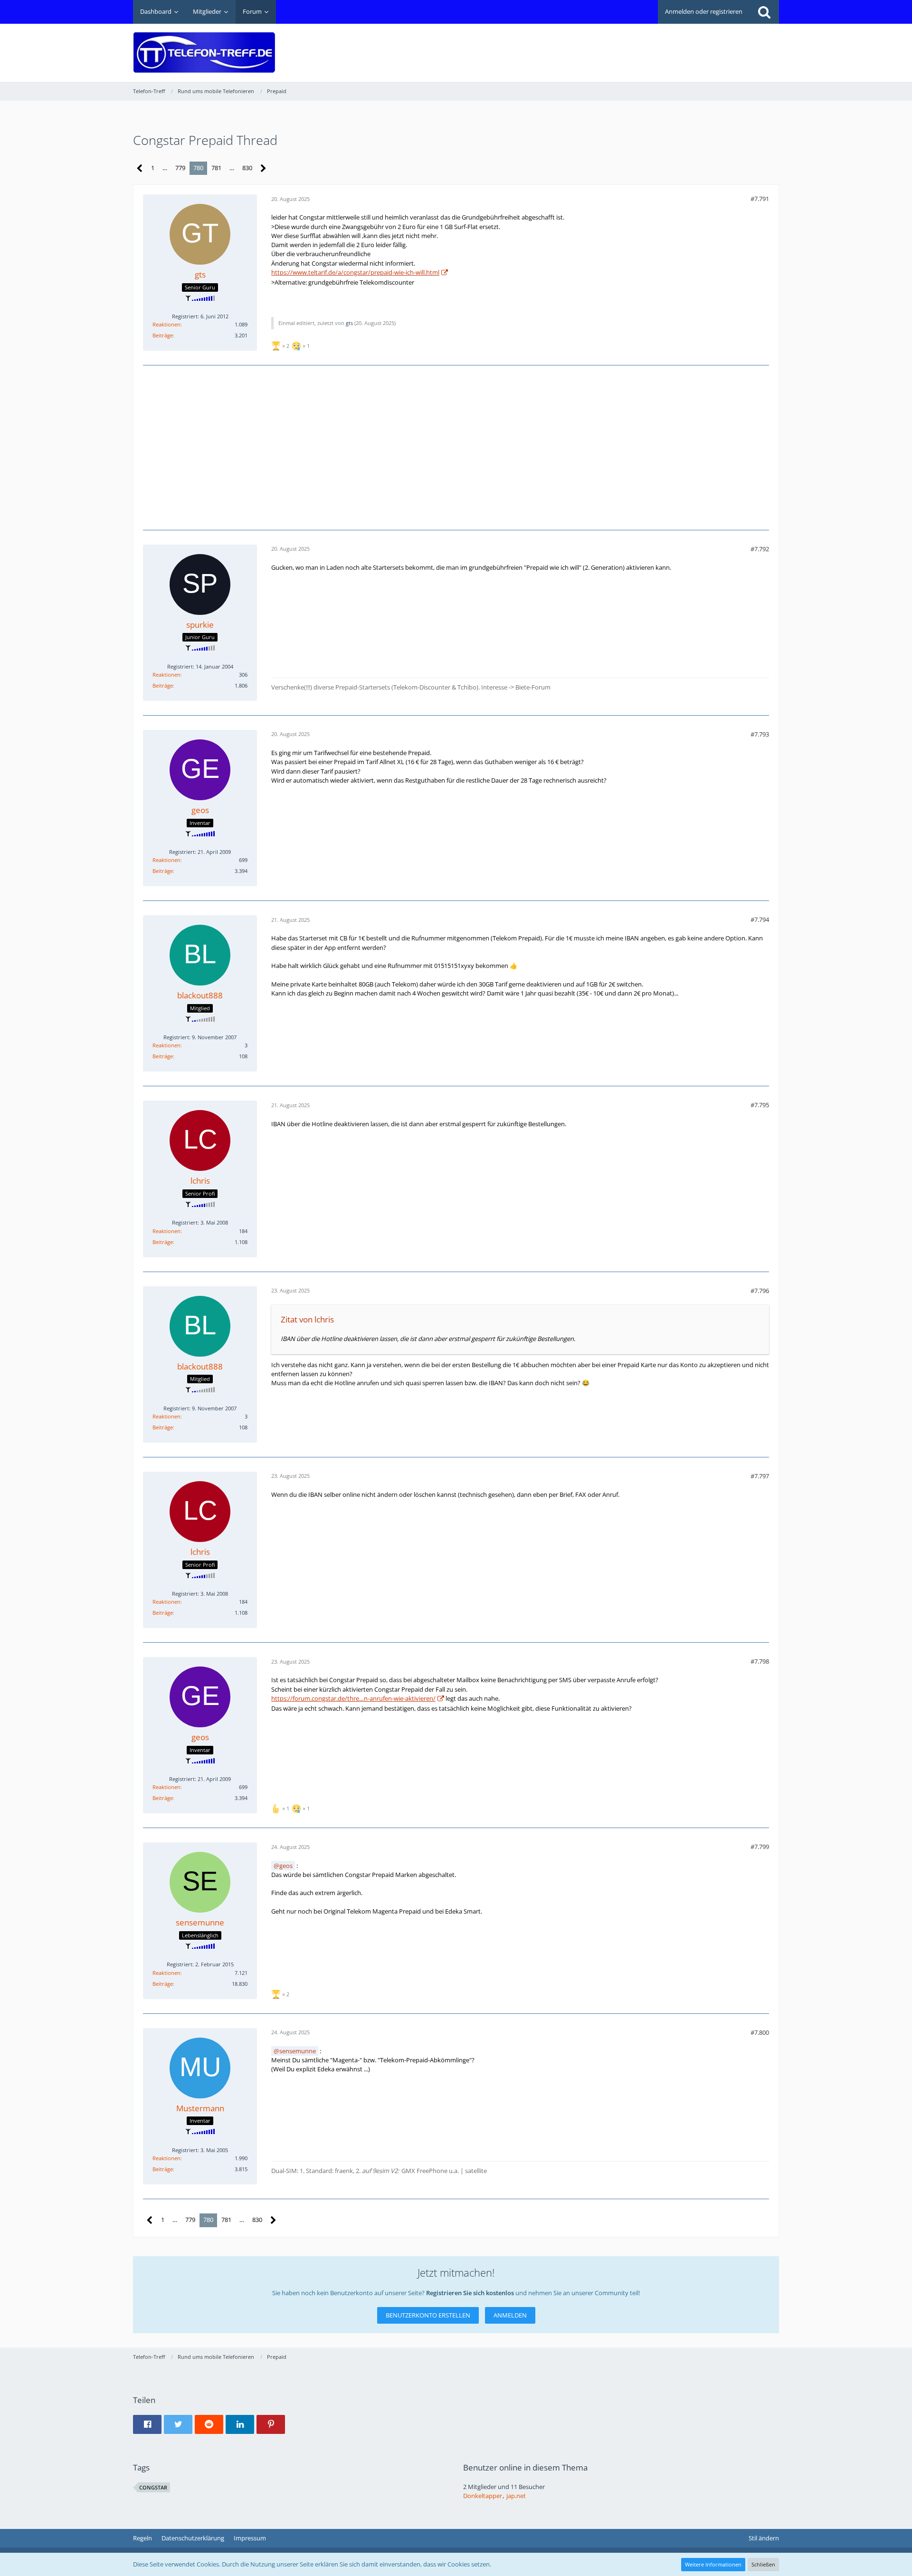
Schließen (763, 2564)
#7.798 (760, 1661)
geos (286, 1866)
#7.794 (760, 919)
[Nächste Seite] (263, 168)
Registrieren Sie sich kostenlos (470, 2293)
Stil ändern (764, 2538)
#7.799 (760, 1847)
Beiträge (163, 335)
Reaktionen (166, 324)
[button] (147, 2424)
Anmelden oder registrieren (704, 11)
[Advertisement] (606, 46)
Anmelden (510, 2315)
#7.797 (760, 1476)
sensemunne (298, 2051)
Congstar (153, 2487)
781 (216, 168)
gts (349, 323)
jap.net (516, 2496)
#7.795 (760, 1105)
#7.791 (760, 199)
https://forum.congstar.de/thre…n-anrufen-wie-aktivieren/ (353, 1698)
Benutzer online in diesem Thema (525, 2467)
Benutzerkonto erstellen (428, 2315)
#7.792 (760, 549)
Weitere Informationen (713, 2564)
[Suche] (764, 12)
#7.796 (760, 1291)
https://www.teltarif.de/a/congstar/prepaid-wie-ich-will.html (355, 272)
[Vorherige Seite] (140, 168)
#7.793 (760, 734)
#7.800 (760, 2032)
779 (180, 168)
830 (247, 168)
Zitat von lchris (307, 1319)
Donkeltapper (483, 2496)
